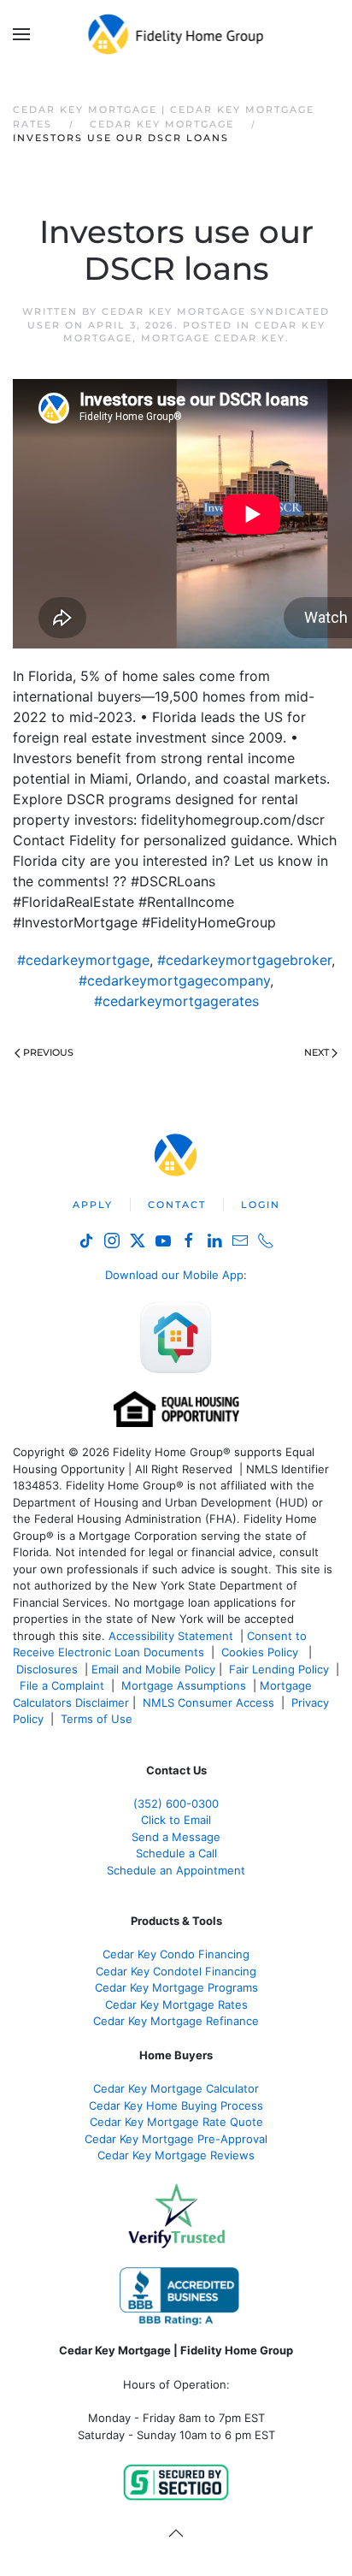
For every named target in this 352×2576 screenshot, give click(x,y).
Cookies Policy (261, 1652)
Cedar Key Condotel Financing (176, 1971)
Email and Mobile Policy (153, 1669)
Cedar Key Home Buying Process (176, 2105)
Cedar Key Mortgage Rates (176, 2005)
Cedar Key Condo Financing (176, 1954)
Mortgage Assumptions (184, 1685)
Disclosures (47, 1669)
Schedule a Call (176, 1853)
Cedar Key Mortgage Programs (176, 1987)
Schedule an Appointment (176, 1870)
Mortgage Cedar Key (213, 338)
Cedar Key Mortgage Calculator (176, 2088)
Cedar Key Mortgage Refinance (176, 2021)
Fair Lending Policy (279, 1669)
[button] (21, 34)
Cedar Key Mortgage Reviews (176, 2155)
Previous (48, 1052)
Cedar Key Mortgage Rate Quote (176, 2122)
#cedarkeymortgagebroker (244, 960)
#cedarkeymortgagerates (176, 1001)
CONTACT (177, 1205)
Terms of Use (98, 1719)
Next (317, 1052)
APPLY (93, 1205)
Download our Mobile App (174, 1275)
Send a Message (176, 1837)
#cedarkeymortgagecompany (174, 980)
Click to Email (176, 1820)
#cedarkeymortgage (83, 960)
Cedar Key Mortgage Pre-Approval (176, 2139)
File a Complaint (64, 1685)
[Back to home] (176, 34)
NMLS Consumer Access (208, 1703)
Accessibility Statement (171, 1636)
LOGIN (261, 1205)
